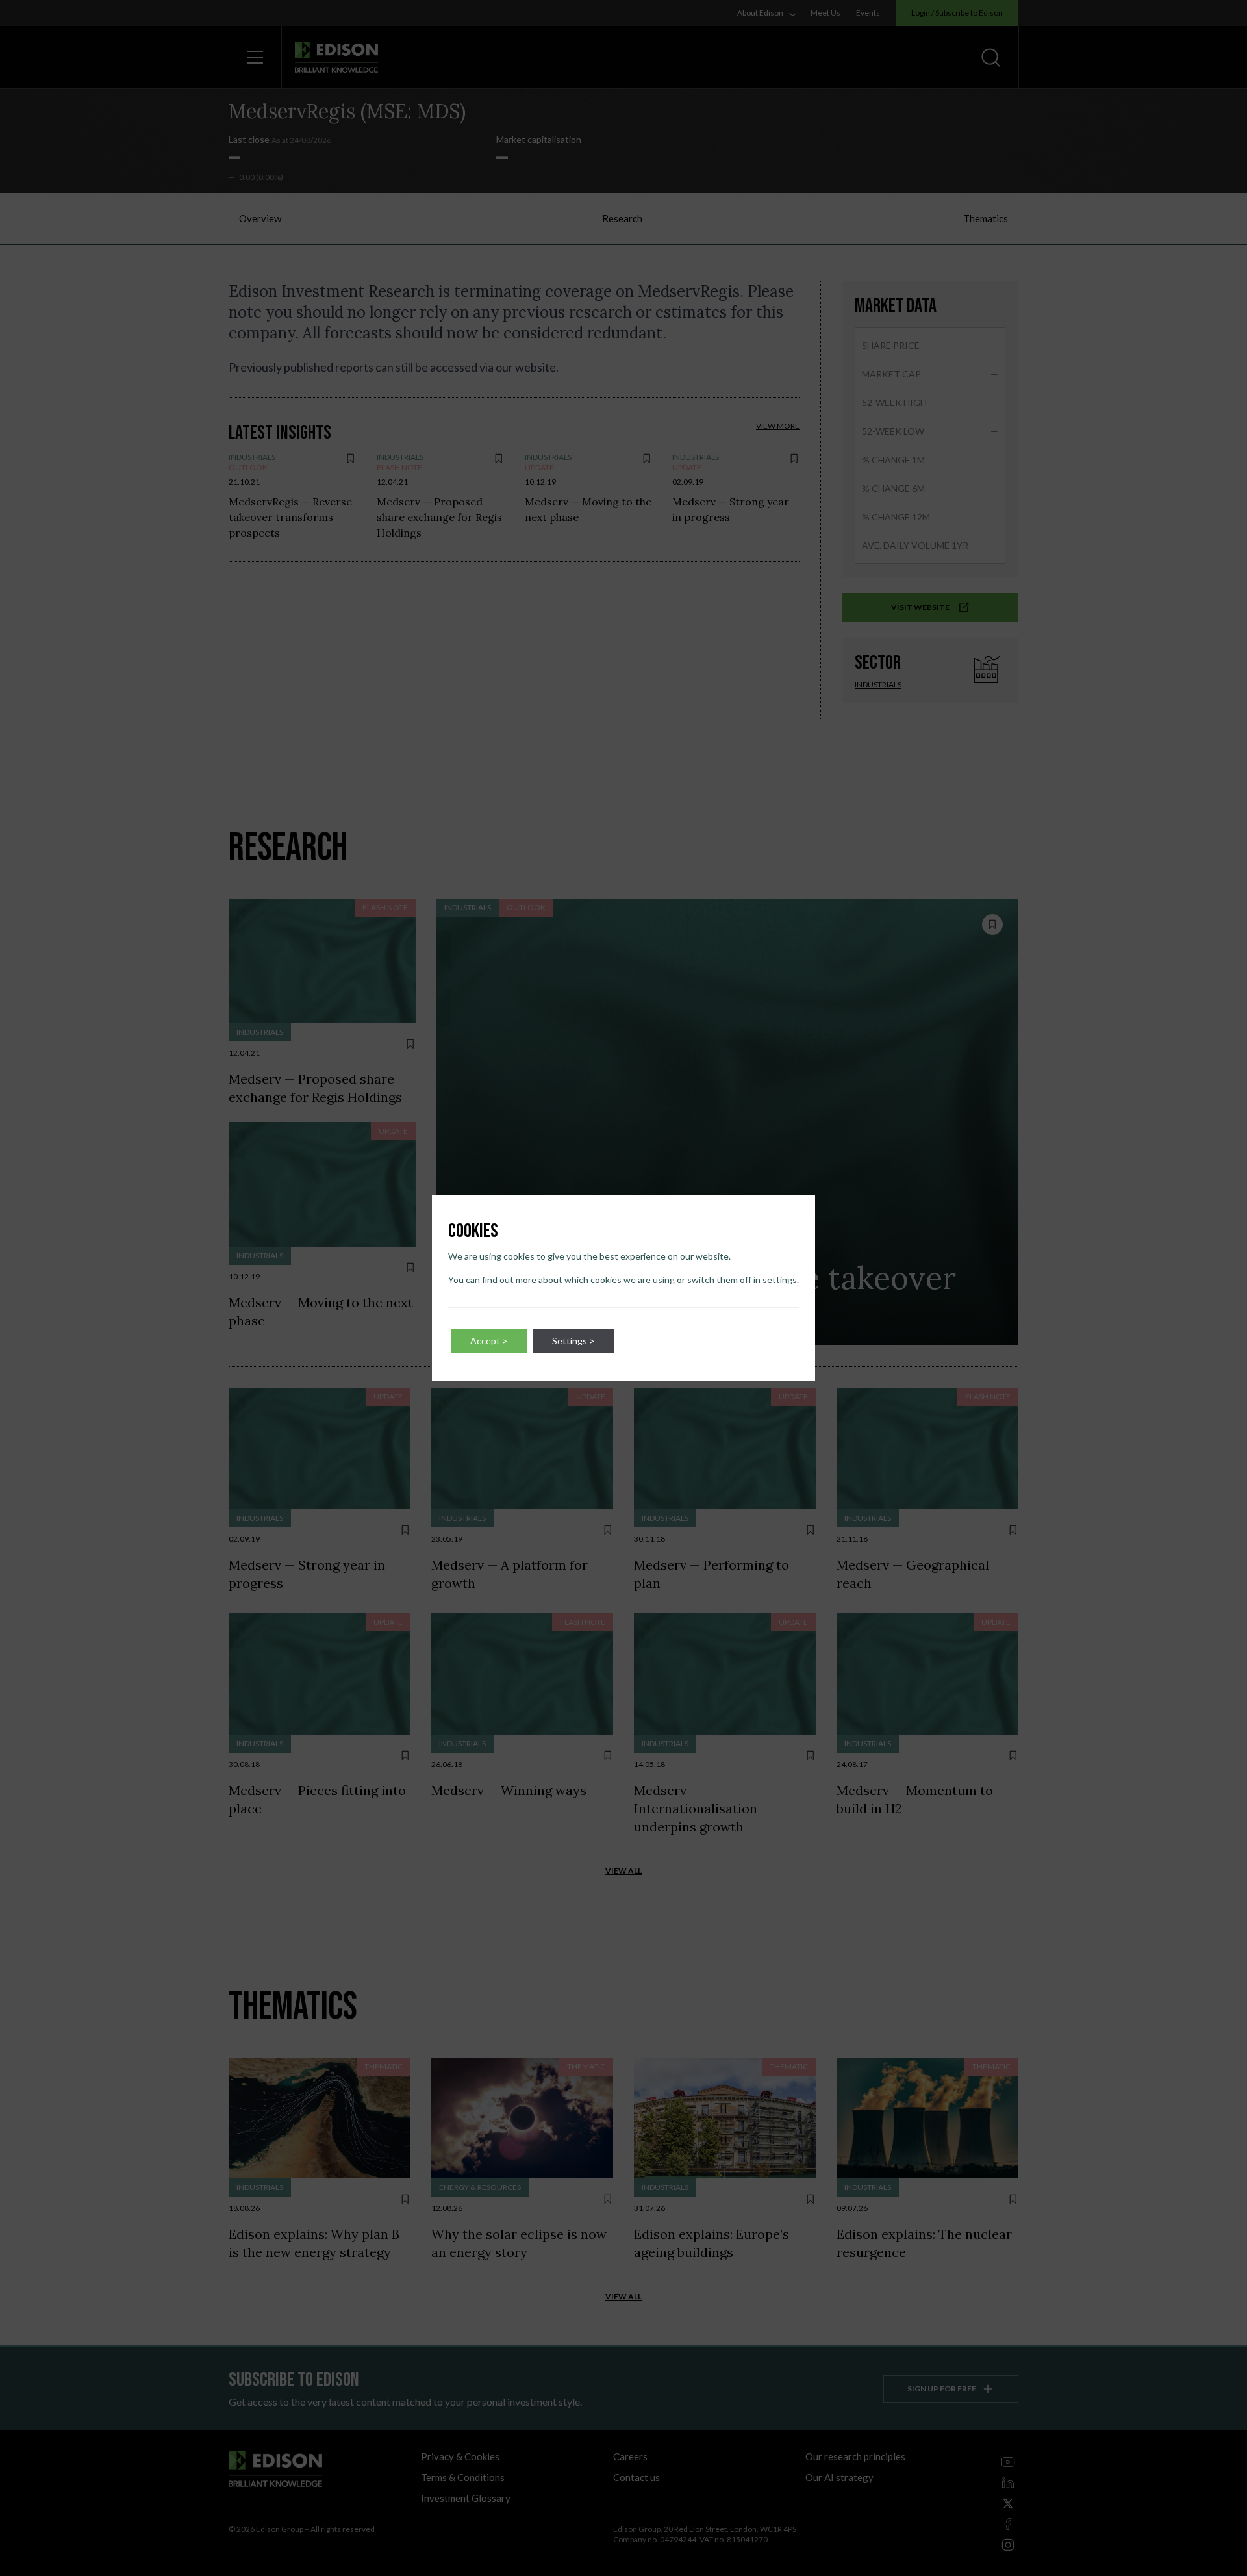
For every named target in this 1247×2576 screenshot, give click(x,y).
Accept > (489, 1341)
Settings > (573, 1341)
